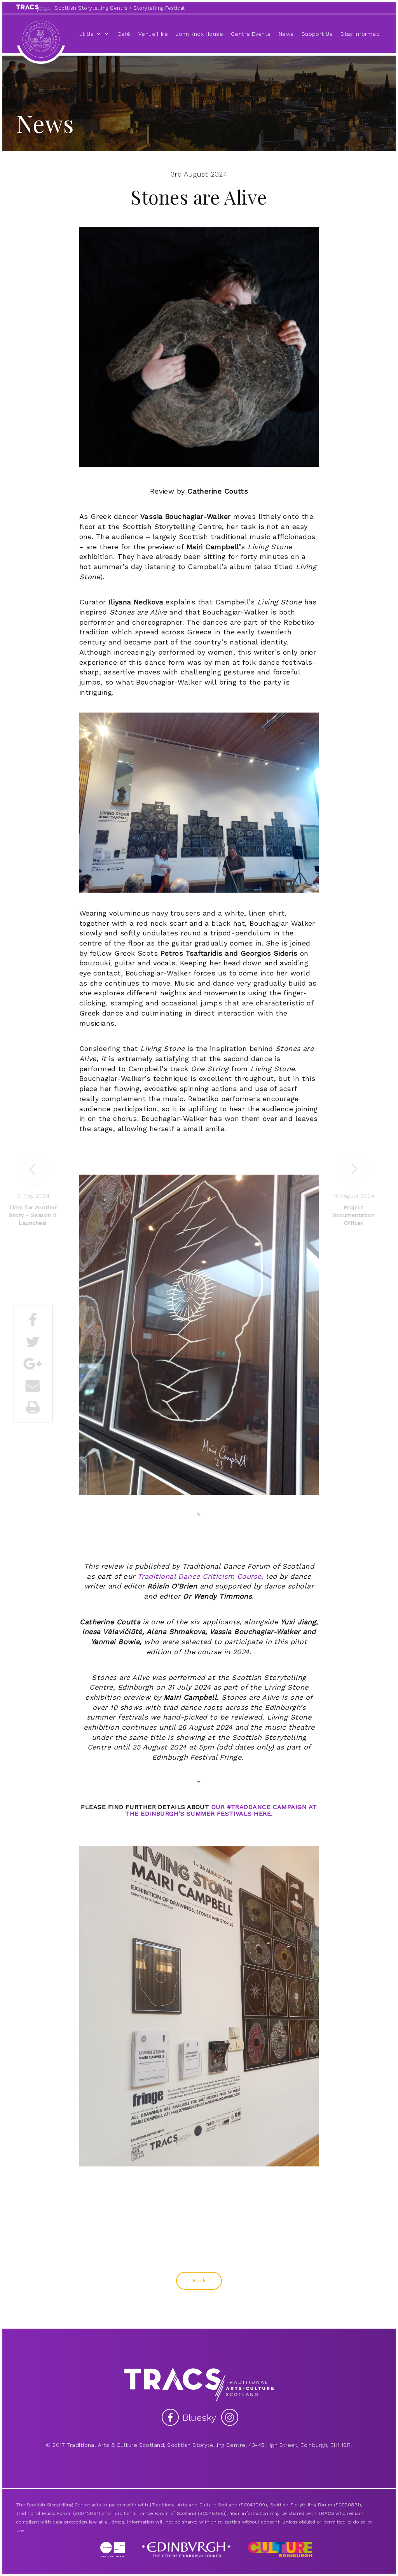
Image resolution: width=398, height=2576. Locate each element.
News (286, 34)
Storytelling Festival (159, 8)
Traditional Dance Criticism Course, (201, 1576)
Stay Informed (360, 34)
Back (199, 2280)
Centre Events (251, 34)
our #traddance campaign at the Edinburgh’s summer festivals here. (221, 1810)
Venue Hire (153, 34)
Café (124, 34)
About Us (81, 34)
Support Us (317, 34)
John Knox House (199, 34)
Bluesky (201, 2418)
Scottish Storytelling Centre (91, 8)
